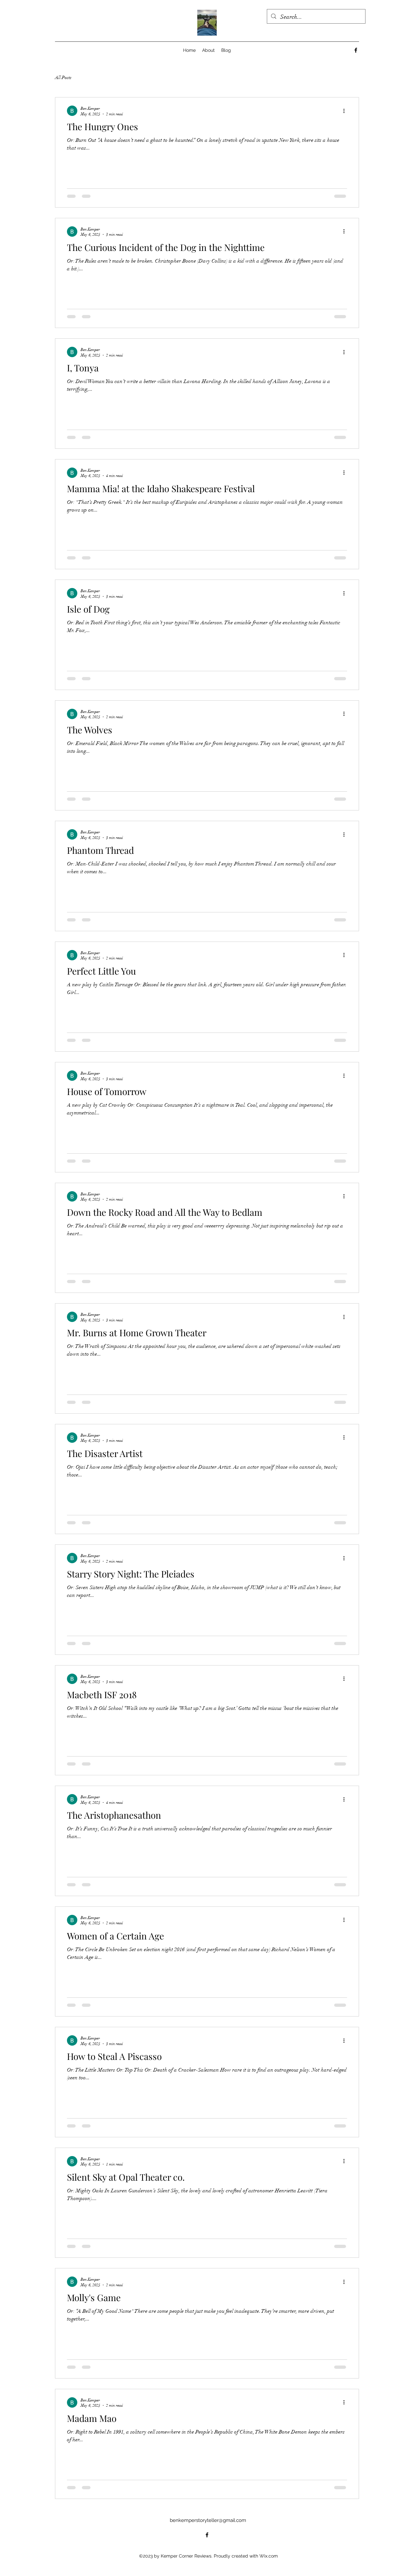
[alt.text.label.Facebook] (356, 50)
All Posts (63, 78)
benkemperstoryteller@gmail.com (208, 2535)
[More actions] (346, 111)
